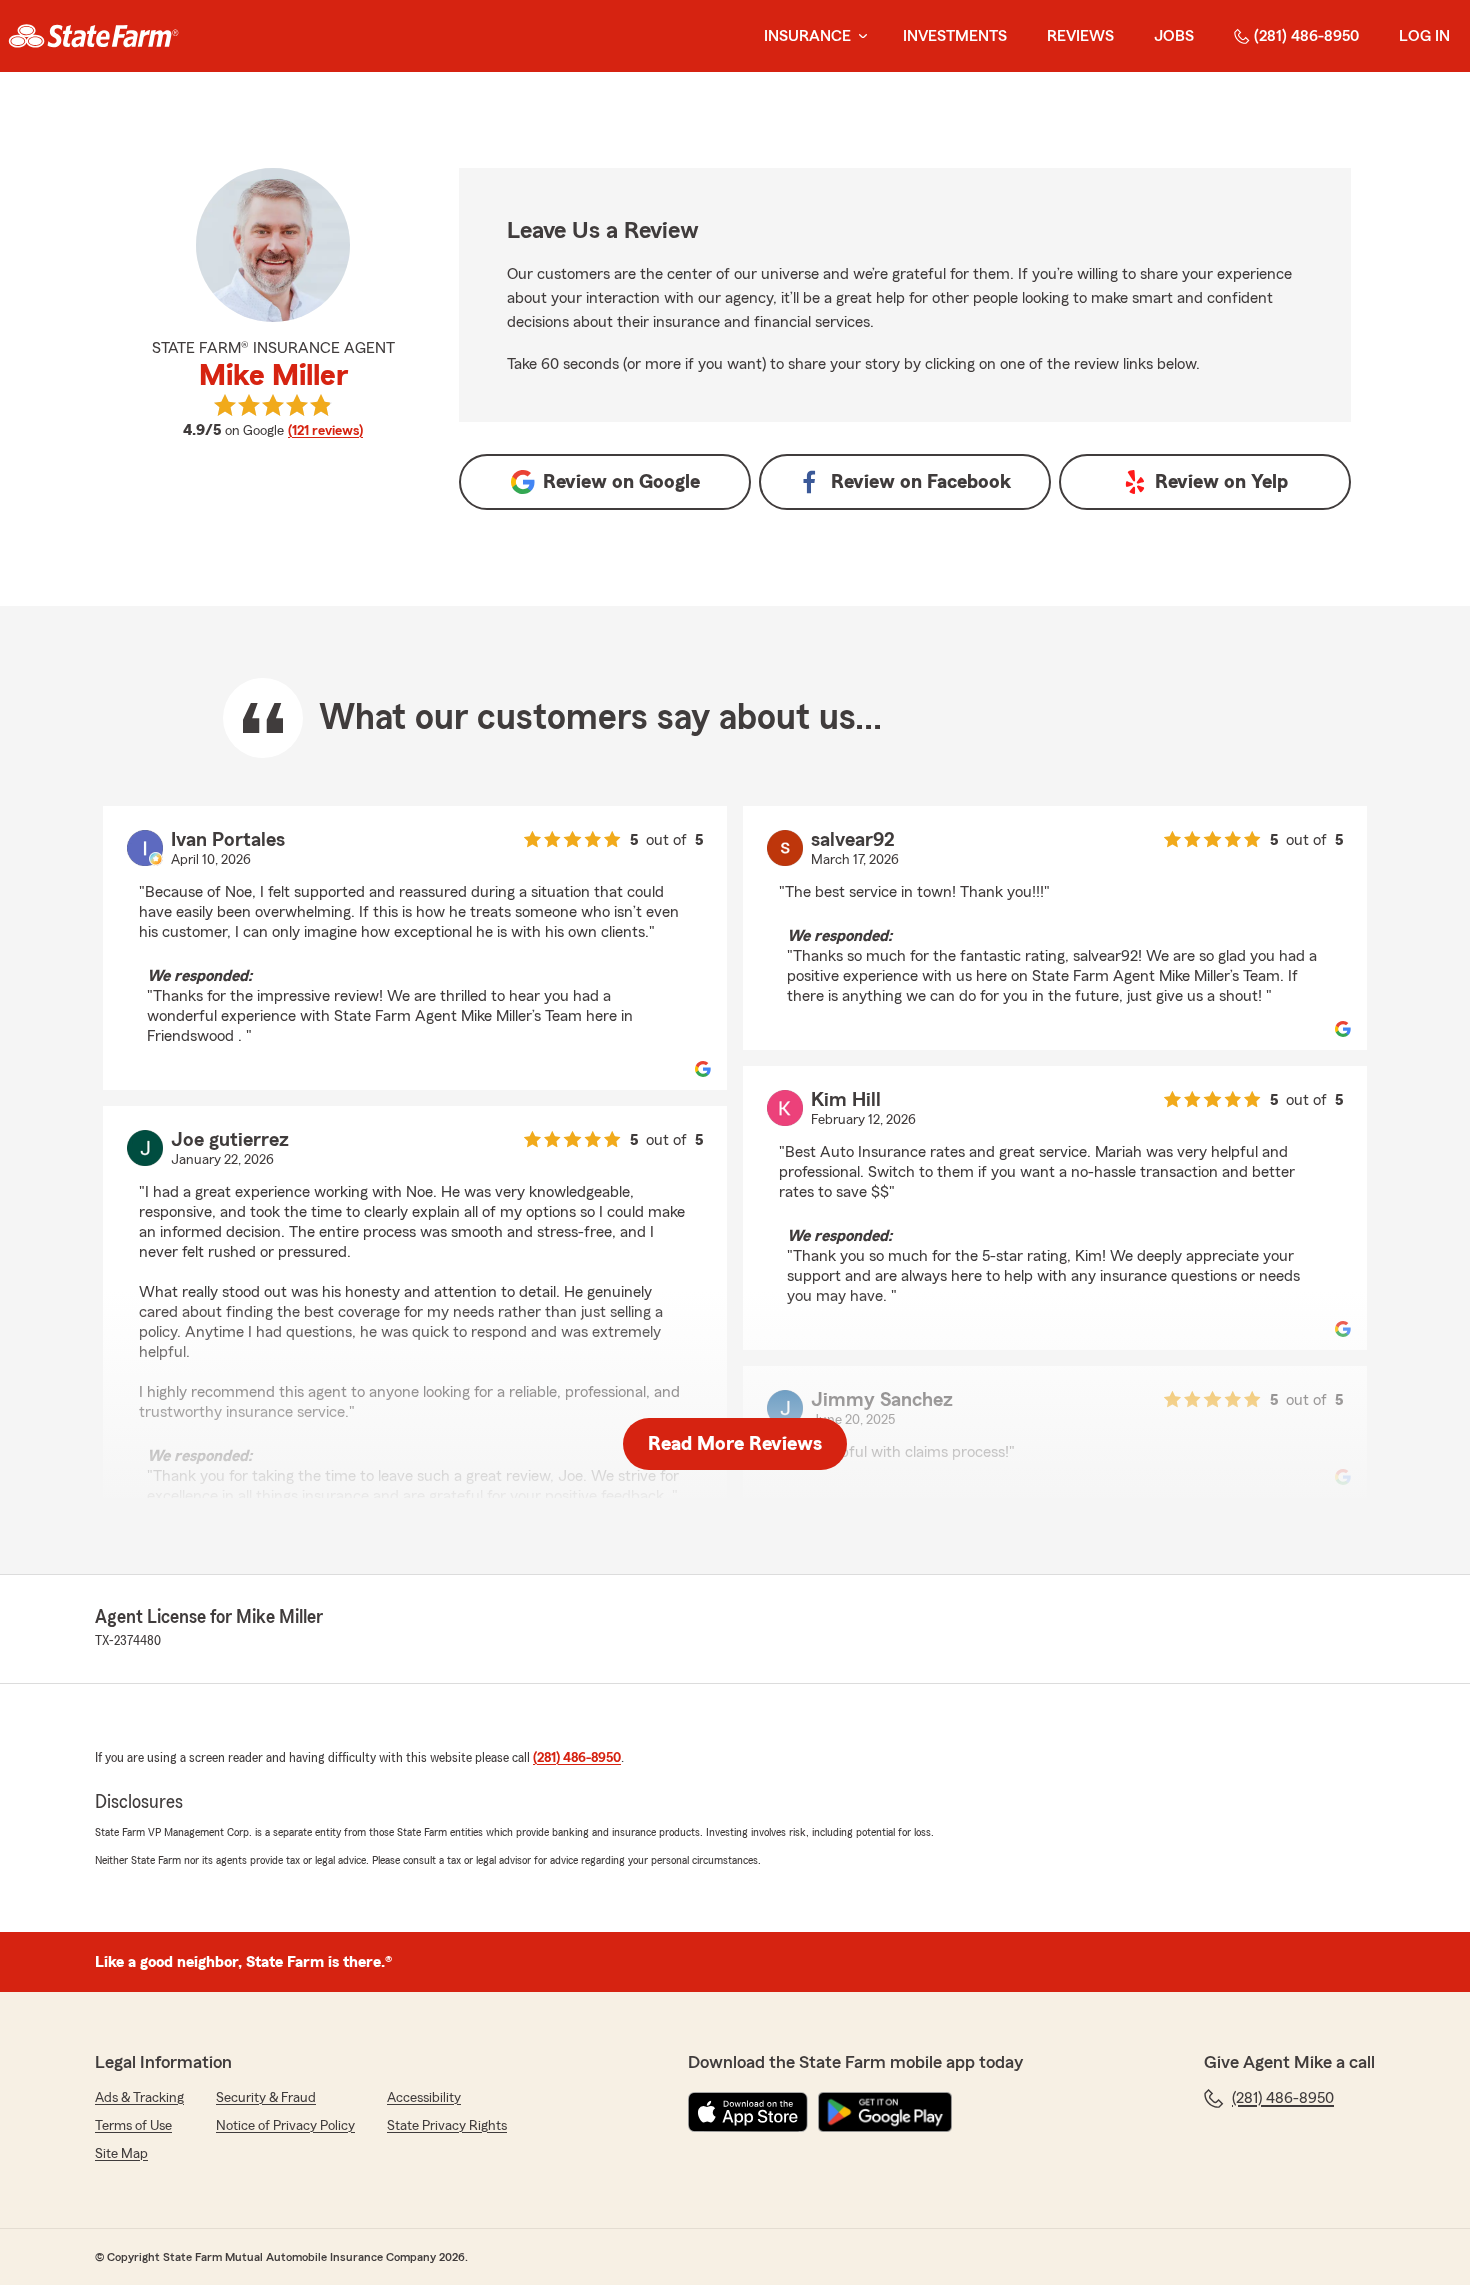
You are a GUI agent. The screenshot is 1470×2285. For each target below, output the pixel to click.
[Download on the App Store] (748, 2112)
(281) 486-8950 (1306, 36)
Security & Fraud (266, 2098)
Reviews (1080, 36)
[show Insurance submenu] (859, 36)
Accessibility (424, 2098)
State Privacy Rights (447, 2126)
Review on (621, 482)
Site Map (121, 2154)
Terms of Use (133, 2126)
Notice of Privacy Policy (285, 2126)
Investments (955, 36)
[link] (93, 36)
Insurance (807, 36)
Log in (1424, 36)
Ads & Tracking (139, 2098)
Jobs (1174, 36)
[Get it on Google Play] (885, 2112)
